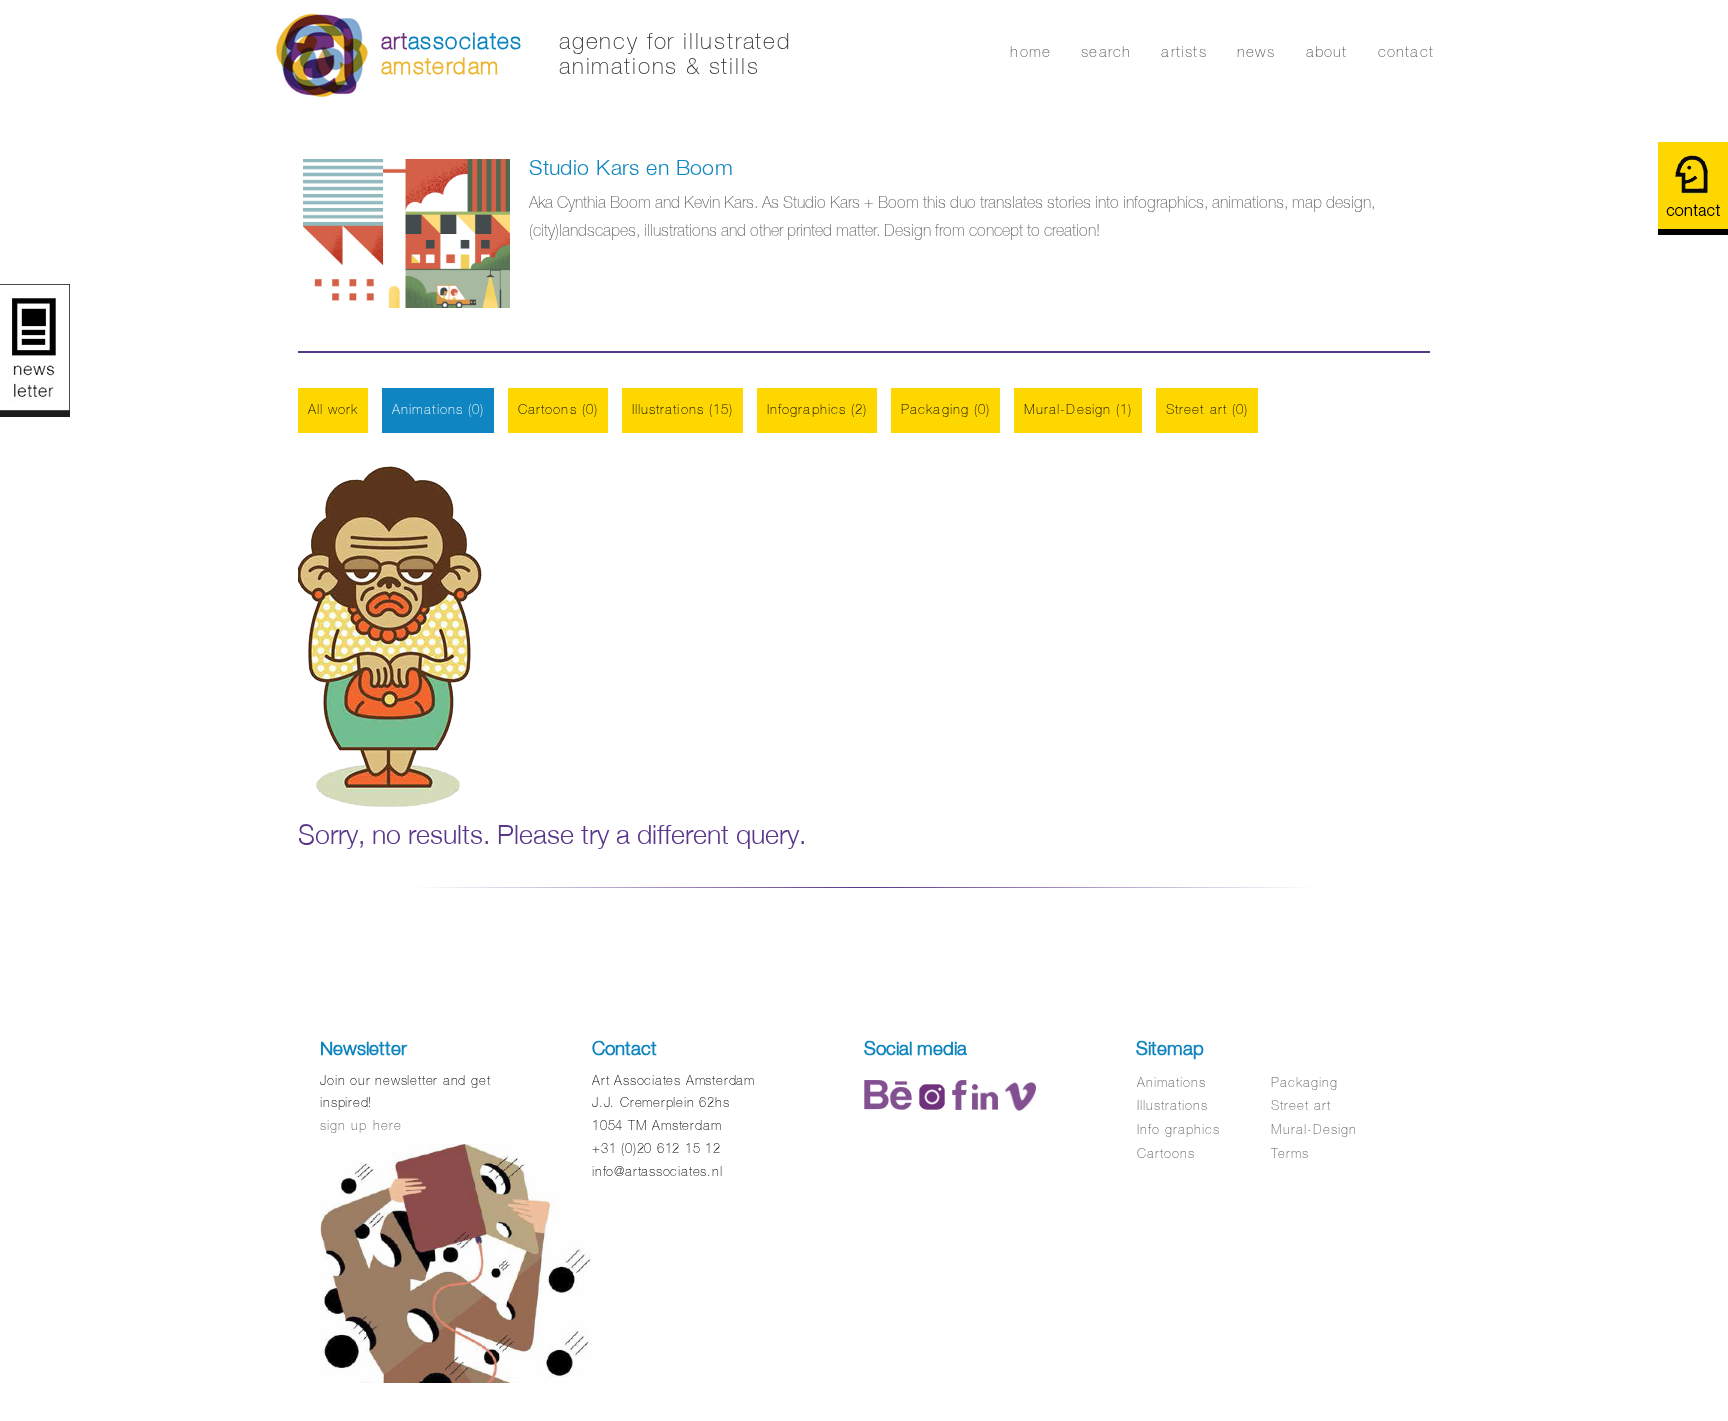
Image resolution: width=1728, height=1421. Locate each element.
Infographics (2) (817, 409)
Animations (1171, 1082)
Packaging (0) (945, 409)
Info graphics (1179, 1129)
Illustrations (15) (682, 409)
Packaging (1304, 1082)
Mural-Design (1314, 1129)
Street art (1301, 1105)
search (1106, 51)
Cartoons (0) (558, 409)
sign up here (360, 1125)
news (1256, 51)
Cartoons (1166, 1153)
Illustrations (1173, 1105)
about (1327, 51)
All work (333, 409)
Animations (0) (438, 409)
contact (1406, 51)
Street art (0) (1207, 409)
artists (1183, 51)
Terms (1290, 1153)
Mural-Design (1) (1078, 409)
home (1030, 51)
